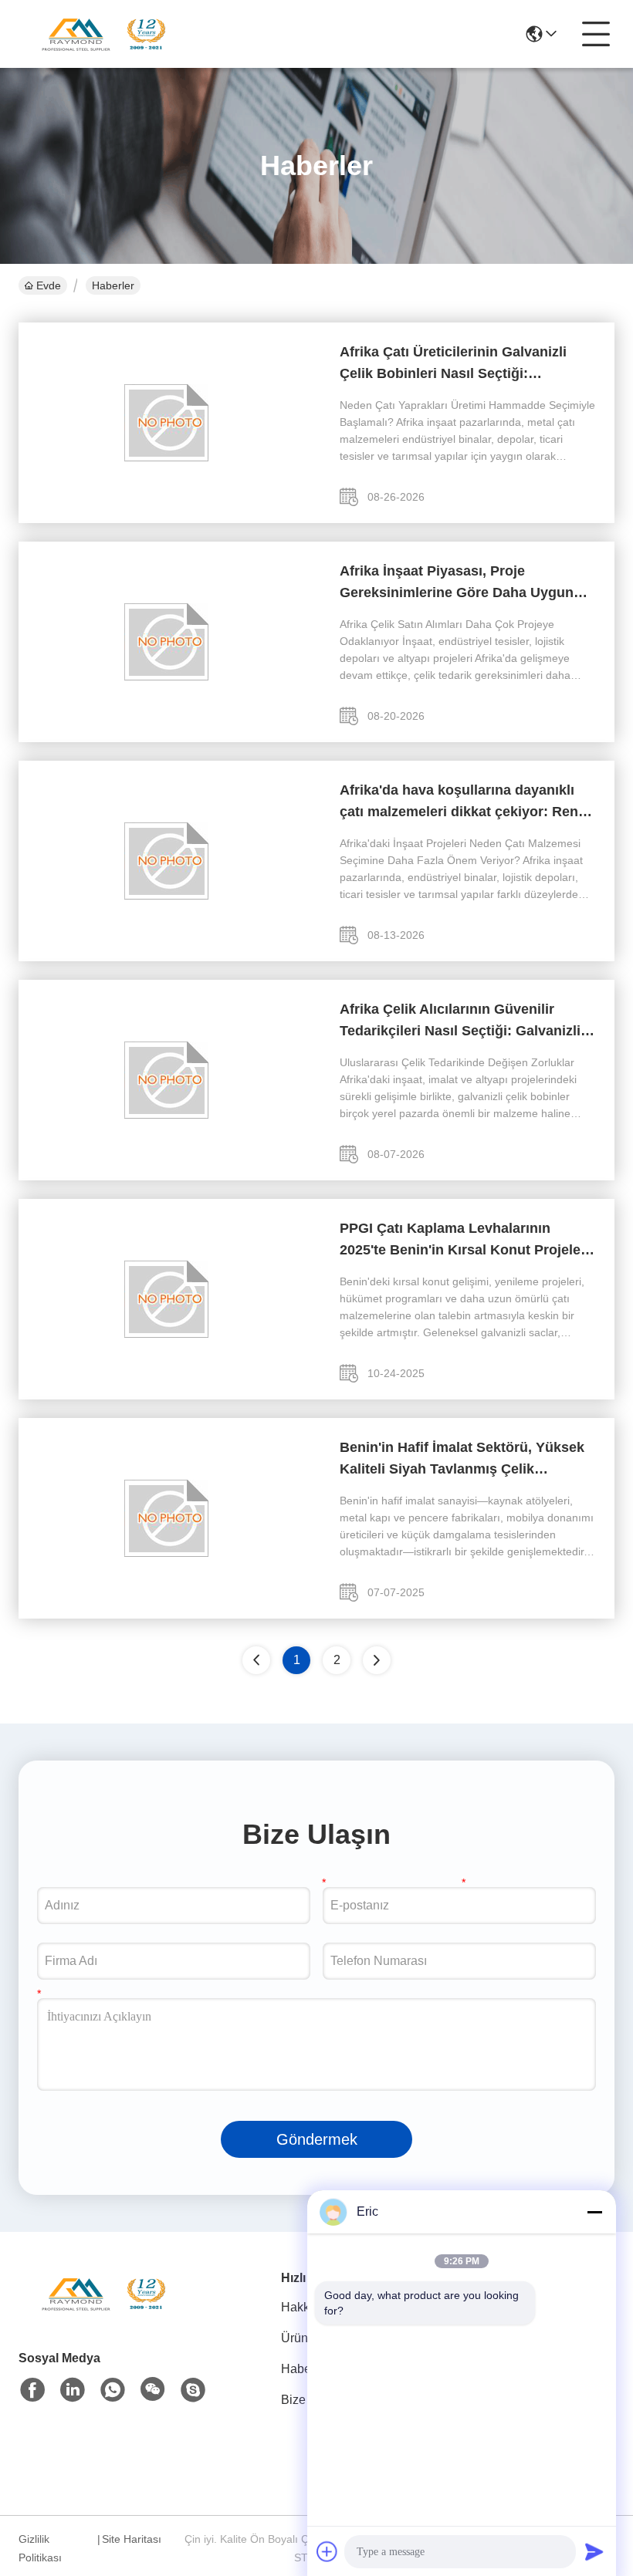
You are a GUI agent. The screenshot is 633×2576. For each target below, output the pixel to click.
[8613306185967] (113, 2390)
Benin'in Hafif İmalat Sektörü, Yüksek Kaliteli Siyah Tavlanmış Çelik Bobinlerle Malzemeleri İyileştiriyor (462, 1460)
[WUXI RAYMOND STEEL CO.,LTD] (103, 34)
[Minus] (594, 2212)
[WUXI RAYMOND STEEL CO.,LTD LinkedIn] (73, 2390)
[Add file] (327, 2551)
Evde (49, 285)
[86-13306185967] (193, 2390)
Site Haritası (132, 2539)
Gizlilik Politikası (40, 2548)
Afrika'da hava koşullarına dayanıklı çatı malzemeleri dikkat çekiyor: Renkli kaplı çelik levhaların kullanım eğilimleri (467, 802)
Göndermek (317, 2139)
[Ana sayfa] (103, 2313)
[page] (377, 1660)
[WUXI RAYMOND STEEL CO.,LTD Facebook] (32, 2390)
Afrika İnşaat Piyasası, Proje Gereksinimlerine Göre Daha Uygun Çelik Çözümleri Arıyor (457, 583)
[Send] (594, 2551)
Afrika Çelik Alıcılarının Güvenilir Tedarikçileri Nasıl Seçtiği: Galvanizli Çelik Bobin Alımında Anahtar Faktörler (460, 1021)
